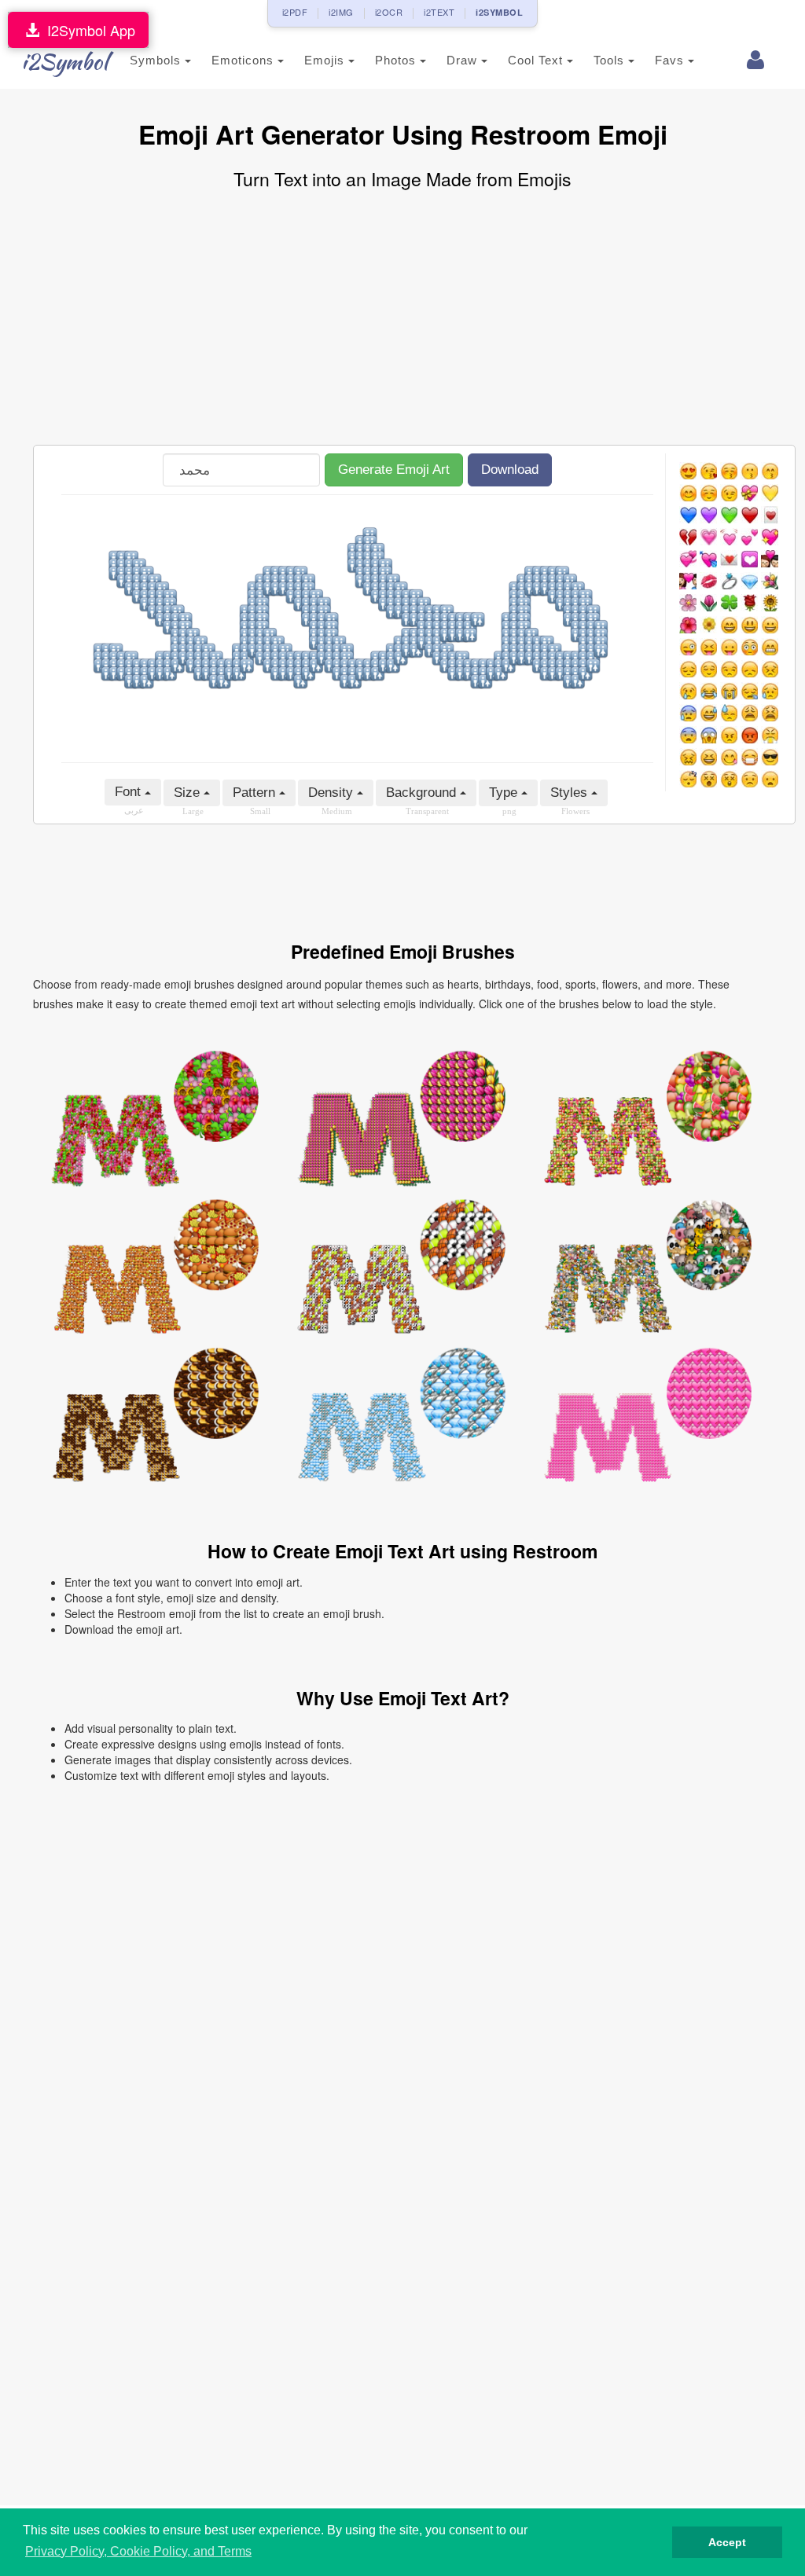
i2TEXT (439, 12)
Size (189, 793)
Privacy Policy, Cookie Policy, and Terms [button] (138, 2551)
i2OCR (389, 12)
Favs (671, 60)
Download (510, 470)
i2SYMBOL (499, 12)
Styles (571, 793)
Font (130, 792)
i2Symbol (64, 61)
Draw (464, 60)
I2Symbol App (87, 30)
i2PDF (295, 12)
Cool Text (537, 60)
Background (423, 793)
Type (505, 793)
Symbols (157, 60)
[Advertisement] (402, 319)
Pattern (256, 793)
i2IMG (341, 12)
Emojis (326, 60)
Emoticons (244, 60)
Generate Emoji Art (394, 470)
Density (333, 793)
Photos (397, 60)
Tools (611, 60)
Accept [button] (727, 2542)
